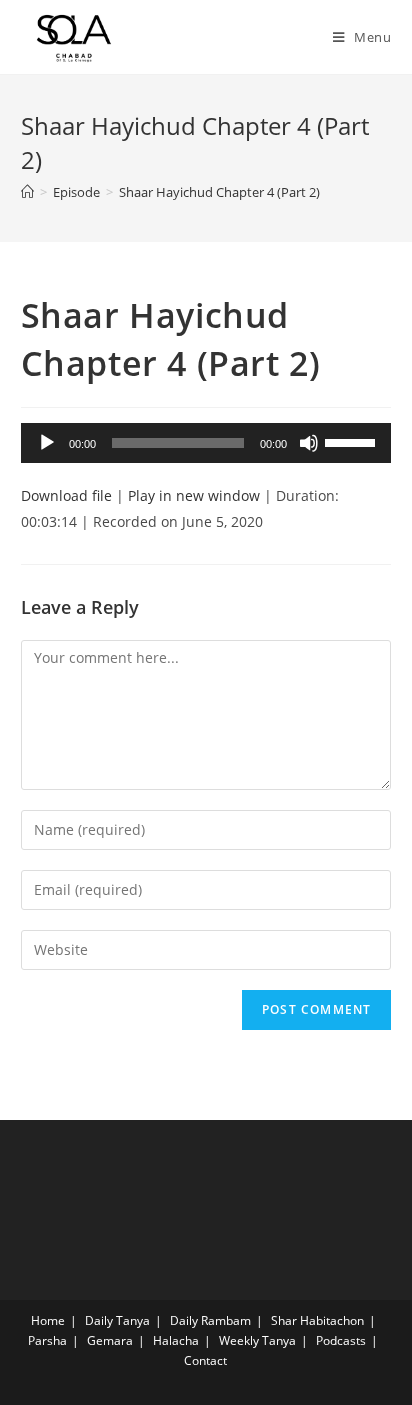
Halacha (176, 1340)
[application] (206, 443)
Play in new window (194, 495)
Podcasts (341, 1340)
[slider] (353, 441)
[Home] (27, 192)
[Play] (47, 443)
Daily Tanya (117, 1320)
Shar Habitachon (317, 1320)
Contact (205, 1360)
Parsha (47, 1340)
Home (48, 1320)
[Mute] (309, 443)
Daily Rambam (210, 1320)
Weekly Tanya (257, 1340)
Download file (66, 495)
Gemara (110, 1340)
